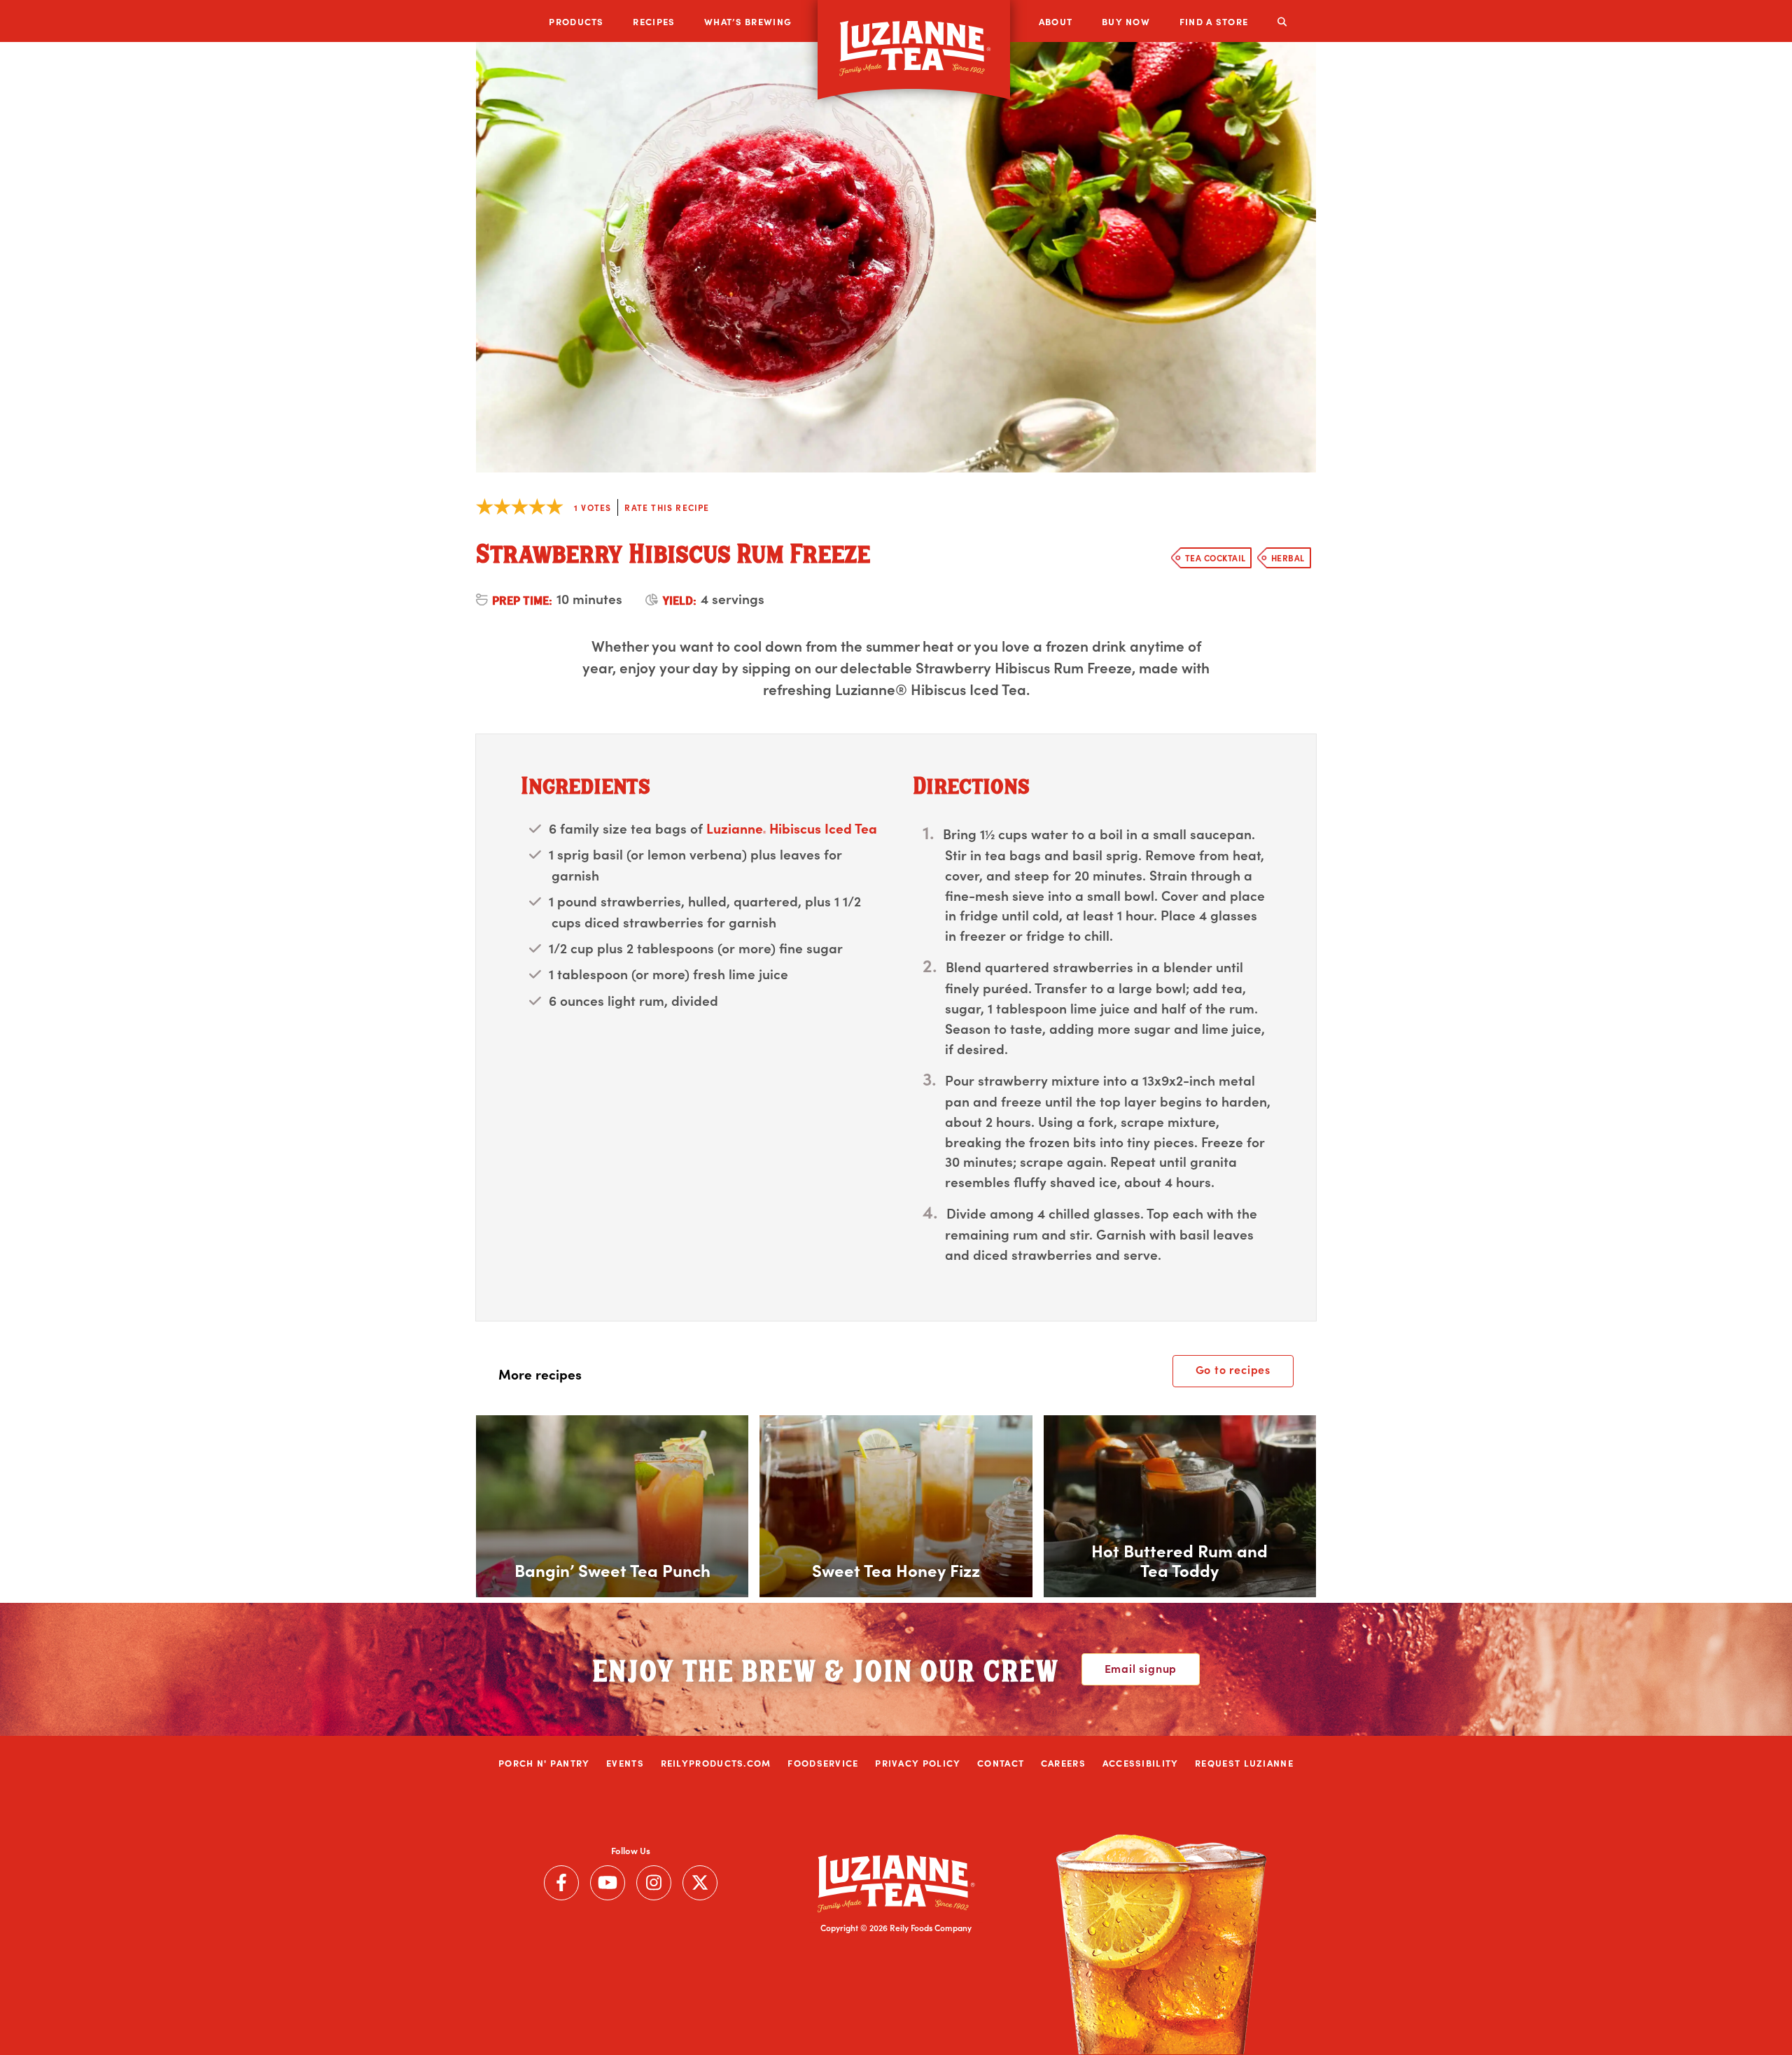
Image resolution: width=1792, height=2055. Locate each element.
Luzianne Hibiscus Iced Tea (792, 828)
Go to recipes (1233, 1369)
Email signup (1141, 1668)
